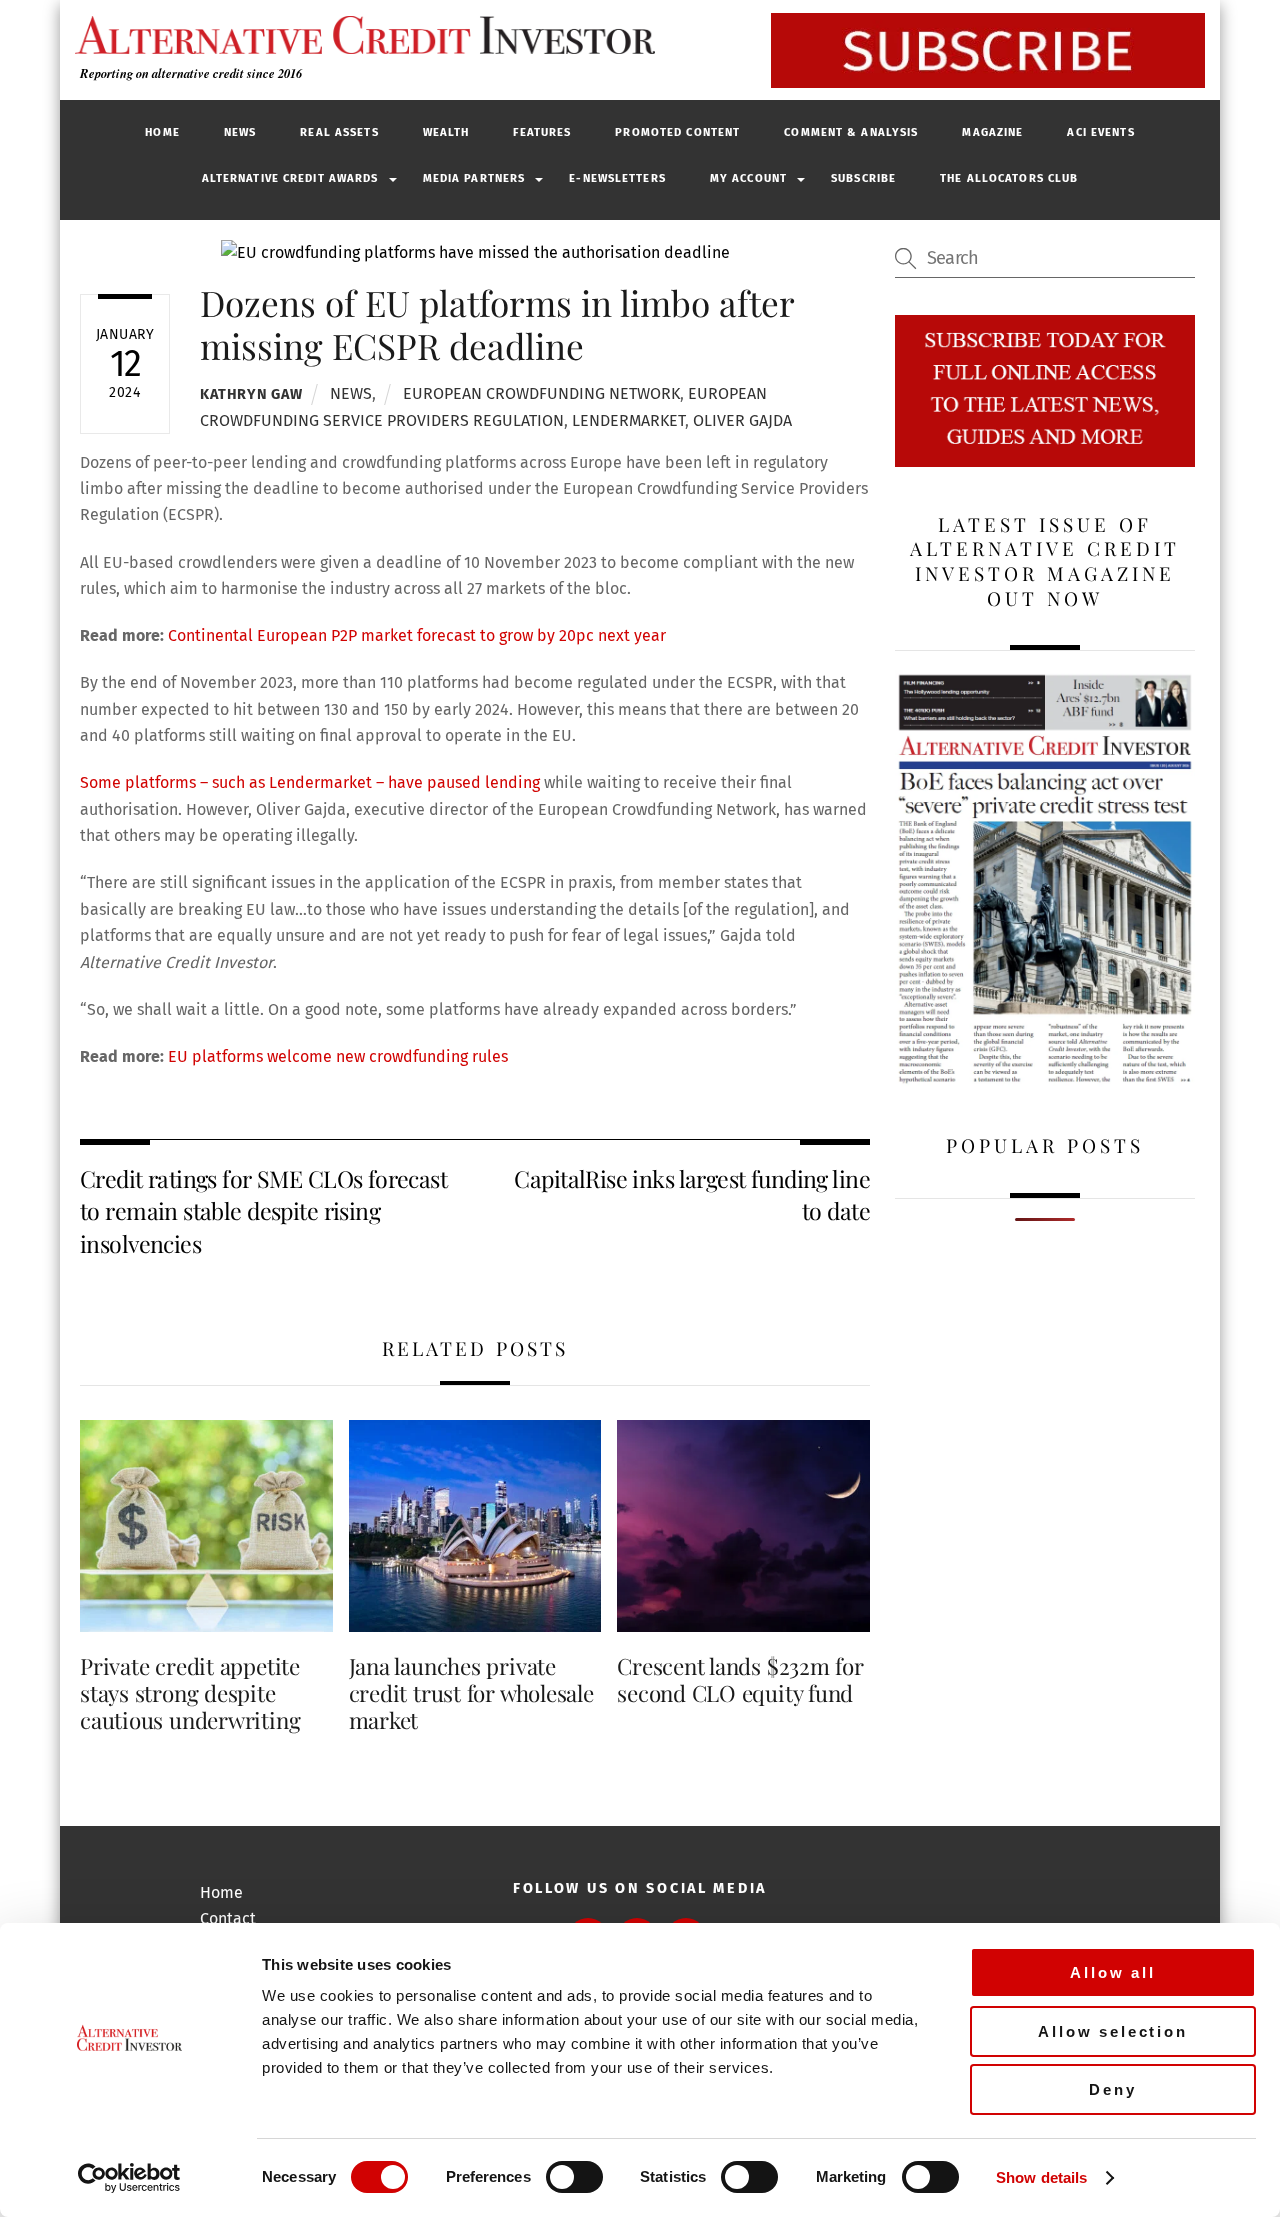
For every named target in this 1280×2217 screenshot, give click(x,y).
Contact (228, 1918)
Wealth (446, 132)
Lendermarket (628, 420)
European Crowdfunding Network (541, 393)
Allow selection (1113, 2031)
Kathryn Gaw (251, 394)
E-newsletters (617, 178)
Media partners (474, 178)
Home (162, 132)
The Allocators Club (1009, 178)
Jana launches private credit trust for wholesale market (471, 1693)
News (240, 132)
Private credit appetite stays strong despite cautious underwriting (190, 1693)
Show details (1041, 2177)
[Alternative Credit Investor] (360, 35)
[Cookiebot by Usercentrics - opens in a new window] (129, 2178)
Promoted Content (677, 132)
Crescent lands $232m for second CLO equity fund (740, 1679)
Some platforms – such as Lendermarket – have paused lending (310, 782)
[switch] (574, 2177)
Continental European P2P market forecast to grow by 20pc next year (417, 635)
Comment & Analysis (851, 132)
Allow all (1113, 1972)
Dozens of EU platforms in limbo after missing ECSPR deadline (497, 323)
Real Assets (339, 132)
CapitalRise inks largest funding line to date (692, 1194)
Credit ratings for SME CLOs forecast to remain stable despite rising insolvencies (263, 1211)
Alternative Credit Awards (290, 178)
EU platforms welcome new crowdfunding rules (338, 1056)
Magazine (992, 132)
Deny (1112, 2089)
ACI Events (1100, 132)
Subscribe (863, 178)
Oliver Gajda (742, 420)
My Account (748, 178)
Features (542, 132)
